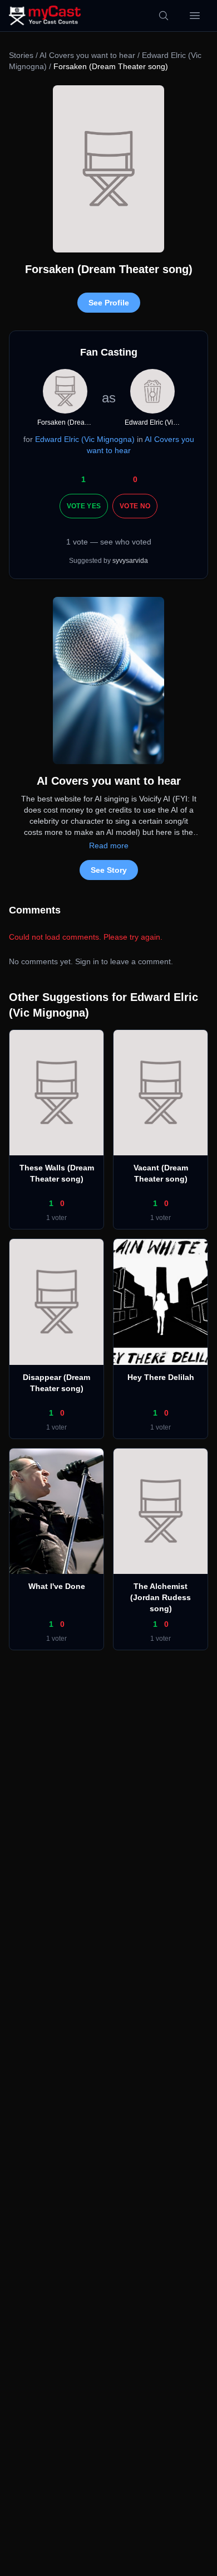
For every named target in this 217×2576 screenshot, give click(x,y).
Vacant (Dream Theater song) (161, 1173)
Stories (21, 55)
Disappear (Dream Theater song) (56, 1383)
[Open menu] (195, 16)
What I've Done (57, 1586)
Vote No (135, 506)
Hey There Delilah (161, 1377)
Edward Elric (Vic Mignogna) (85, 439)
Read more (109, 845)
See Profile (109, 303)
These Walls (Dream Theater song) (57, 1173)
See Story (109, 870)
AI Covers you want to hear (87, 55)
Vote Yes (84, 506)
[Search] (164, 16)
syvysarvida (130, 561)
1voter (56, 1218)
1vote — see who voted (109, 542)
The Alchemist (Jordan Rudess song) (161, 1597)
